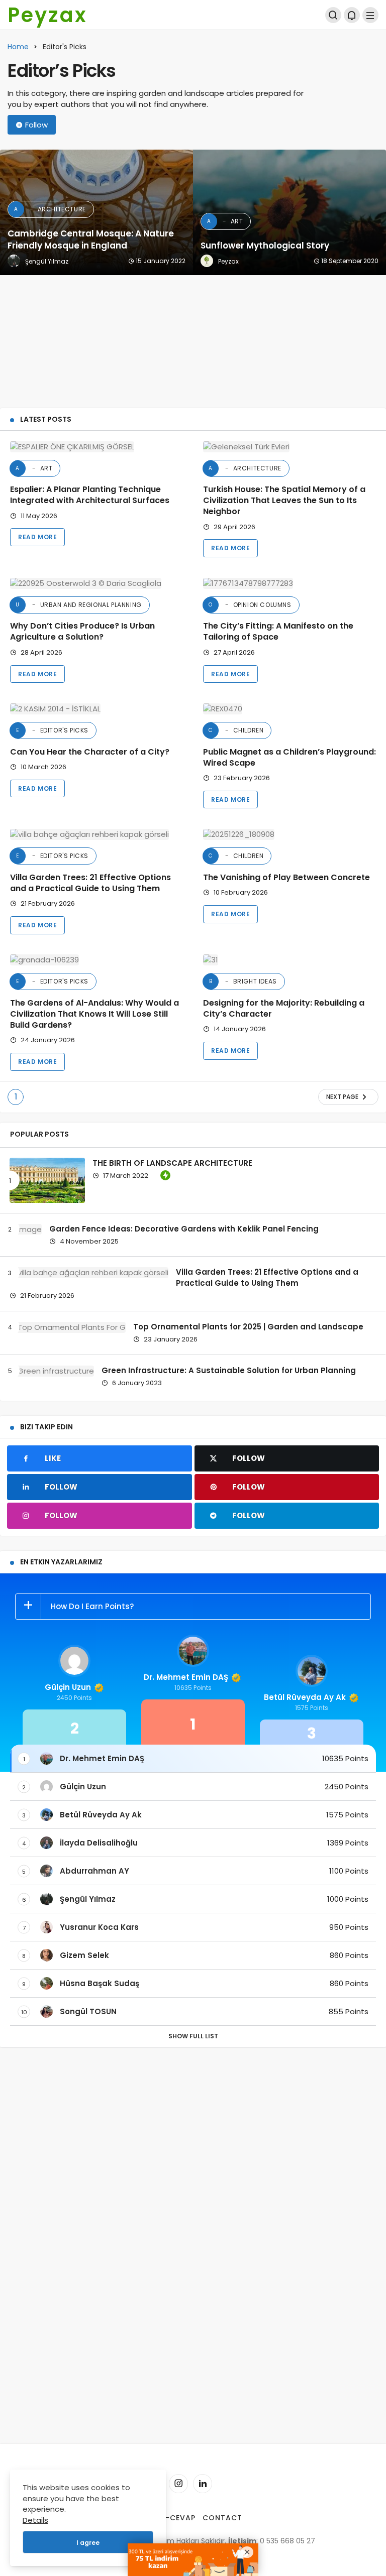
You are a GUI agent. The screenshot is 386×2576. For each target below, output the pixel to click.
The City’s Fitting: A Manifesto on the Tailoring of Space (278, 632)
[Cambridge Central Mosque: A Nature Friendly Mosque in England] (96, 212)
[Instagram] (178, 2484)
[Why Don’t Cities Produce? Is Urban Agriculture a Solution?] (96, 583)
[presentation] (8, 275)
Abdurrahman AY (94, 1871)
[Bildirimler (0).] (352, 15)
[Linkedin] (203, 2484)
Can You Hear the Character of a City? (90, 752)
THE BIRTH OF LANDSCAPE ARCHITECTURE (172, 1163)
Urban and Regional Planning (79, 605)
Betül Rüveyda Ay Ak (305, 1697)
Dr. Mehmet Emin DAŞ (186, 1677)
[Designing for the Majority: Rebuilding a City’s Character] (289, 960)
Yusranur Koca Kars (99, 1927)
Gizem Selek (84, 1955)
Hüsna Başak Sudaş (100, 1983)
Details (35, 2520)
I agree (88, 2543)
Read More (37, 537)
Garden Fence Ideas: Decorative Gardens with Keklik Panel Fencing (184, 1229)
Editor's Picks (52, 730)
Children (236, 730)
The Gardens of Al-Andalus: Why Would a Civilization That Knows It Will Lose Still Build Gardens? (94, 1014)
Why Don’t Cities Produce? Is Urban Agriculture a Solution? (82, 632)
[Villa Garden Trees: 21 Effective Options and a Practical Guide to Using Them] (96, 834)
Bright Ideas (243, 981)
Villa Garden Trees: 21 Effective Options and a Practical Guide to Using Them (90, 883)
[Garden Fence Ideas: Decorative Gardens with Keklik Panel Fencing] (26, 1229)
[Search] (333, 15)
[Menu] (370, 15)
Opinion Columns (250, 605)
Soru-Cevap (170, 2518)
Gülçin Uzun (68, 1687)
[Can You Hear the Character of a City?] (96, 709)
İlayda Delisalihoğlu (99, 1843)
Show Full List (193, 2036)
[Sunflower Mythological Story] (289, 212)
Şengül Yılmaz (88, 1899)
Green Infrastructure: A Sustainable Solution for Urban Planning (229, 1370)
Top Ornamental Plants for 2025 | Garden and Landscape (248, 1327)
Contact (222, 2518)
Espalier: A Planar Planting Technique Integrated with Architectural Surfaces (90, 495)
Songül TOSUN (88, 2011)
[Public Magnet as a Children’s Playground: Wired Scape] (289, 709)
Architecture (245, 468)
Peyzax (47, 15)
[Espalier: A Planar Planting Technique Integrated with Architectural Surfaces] (96, 447)
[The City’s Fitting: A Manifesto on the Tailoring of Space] (289, 583)
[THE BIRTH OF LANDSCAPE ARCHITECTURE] (47, 1180)
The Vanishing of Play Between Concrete (286, 877)
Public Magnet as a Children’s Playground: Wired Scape (289, 757)
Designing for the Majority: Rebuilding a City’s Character (284, 1008)
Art (34, 468)
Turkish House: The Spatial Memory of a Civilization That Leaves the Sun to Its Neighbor (284, 501)
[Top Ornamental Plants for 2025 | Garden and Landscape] (68, 1327)
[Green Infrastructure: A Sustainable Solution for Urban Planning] (52, 1371)
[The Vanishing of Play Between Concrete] (289, 834)
